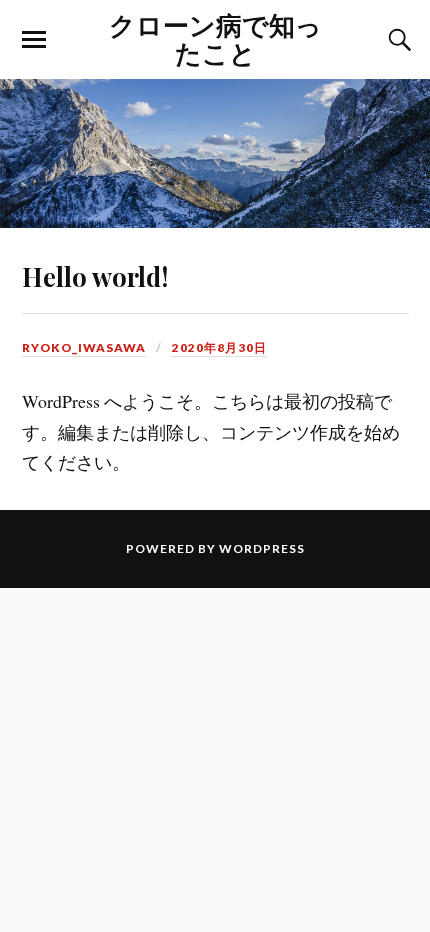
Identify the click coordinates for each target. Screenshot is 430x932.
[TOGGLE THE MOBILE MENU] (34, 40)
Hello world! (95, 276)
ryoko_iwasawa (84, 347)
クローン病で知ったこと (215, 38)
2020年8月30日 (219, 347)
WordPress (262, 548)
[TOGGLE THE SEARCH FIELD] (397, 40)
